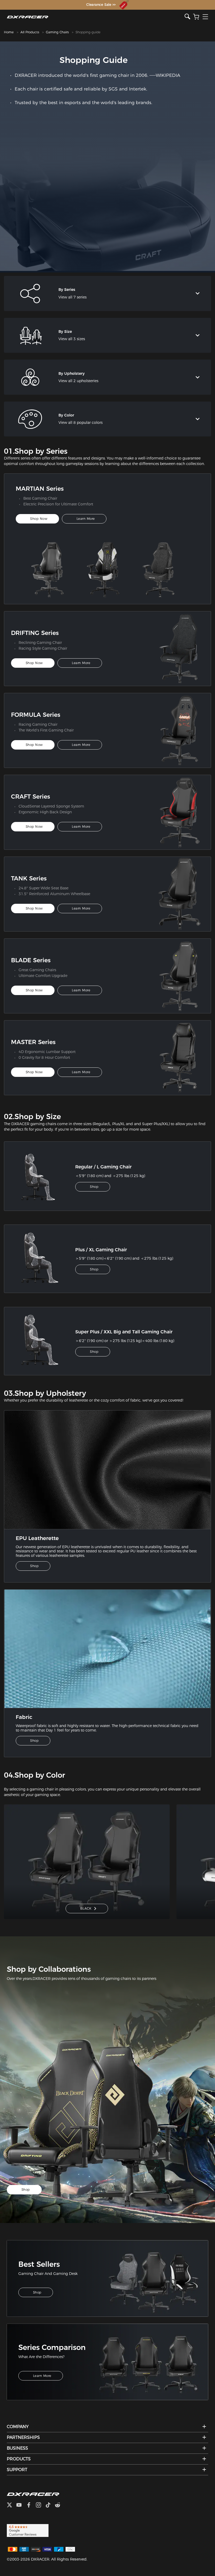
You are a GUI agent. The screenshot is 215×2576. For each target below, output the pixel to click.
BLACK (86, 1908)
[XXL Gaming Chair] (43, 1341)
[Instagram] (41, 2506)
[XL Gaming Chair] (43, 1259)
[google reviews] (28, 2530)
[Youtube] (21, 2506)
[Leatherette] (107, 1469)
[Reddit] (60, 2506)
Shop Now (39, 519)
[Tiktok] (50, 2506)
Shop (94, 1187)
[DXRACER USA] (96, 17)
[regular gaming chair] (43, 1176)
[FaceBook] (31, 2506)
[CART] (196, 17)
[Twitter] (12, 2506)
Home (9, 32)
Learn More (86, 519)
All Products (30, 32)
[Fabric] (107, 1648)
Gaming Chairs (57, 32)
